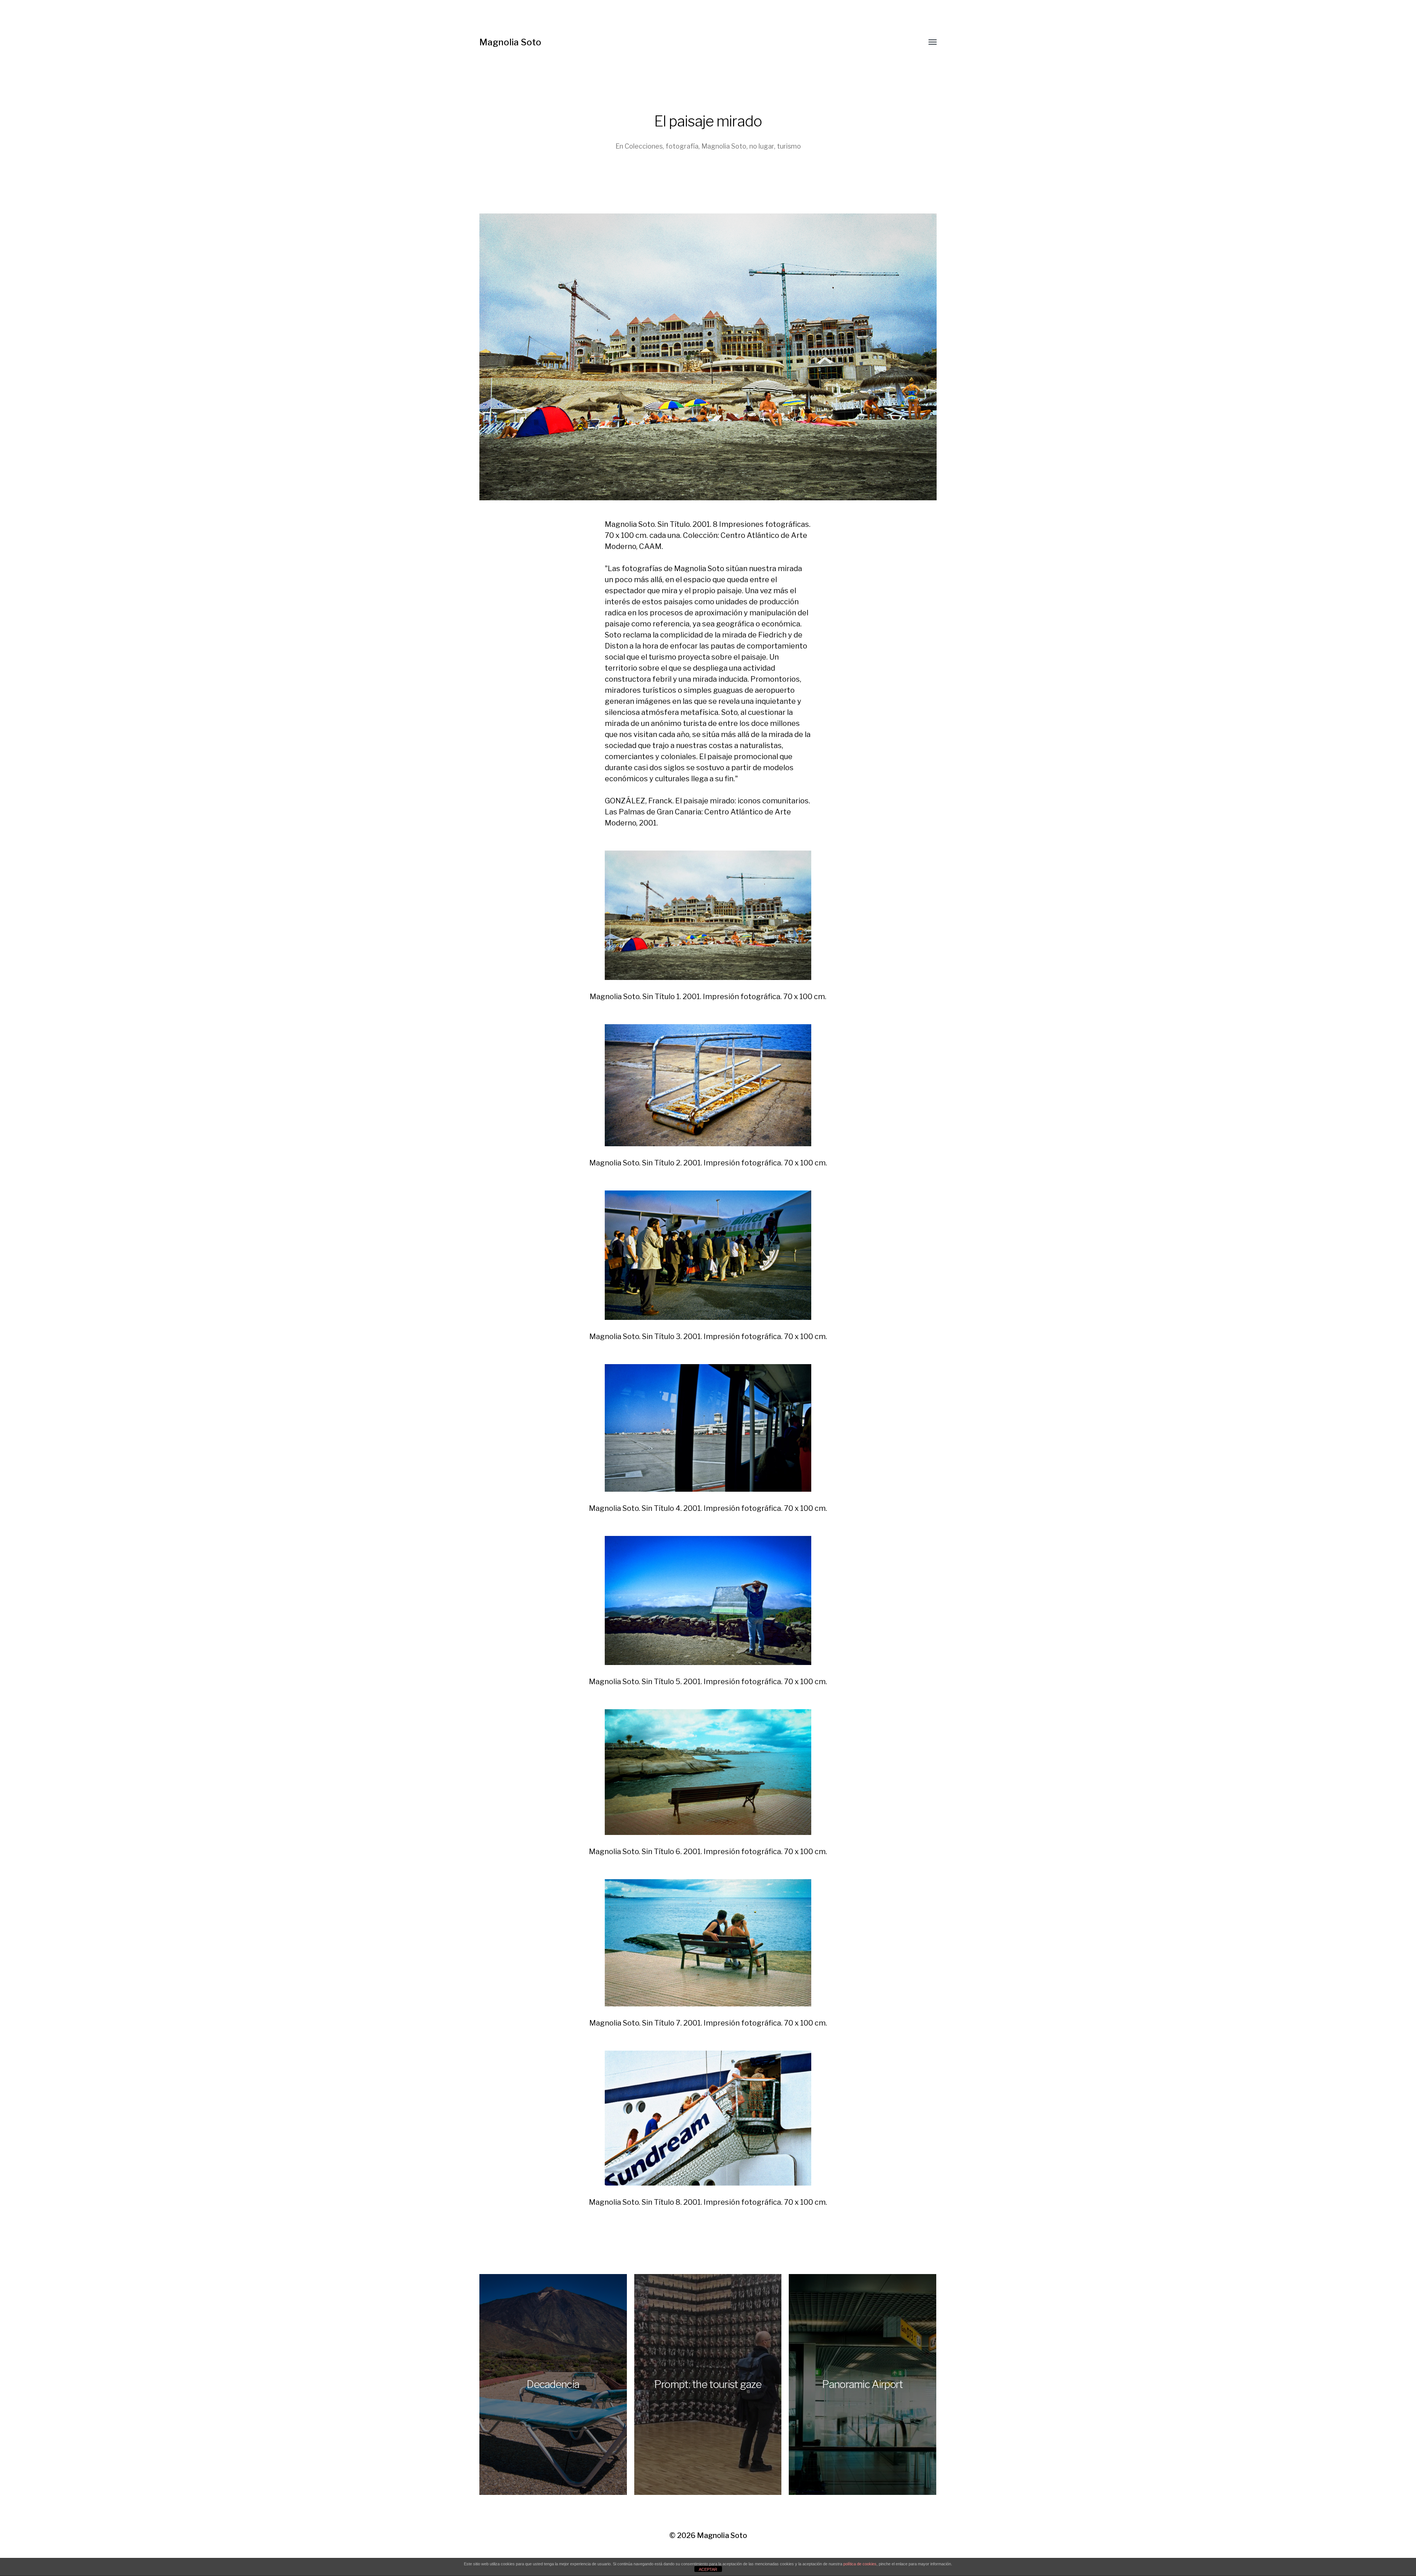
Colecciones (644, 146)
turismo (789, 146)
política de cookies (860, 2564)
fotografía (682, 146)
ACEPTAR (708, 2569)
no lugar (762, 146)
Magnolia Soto (510, 42)
